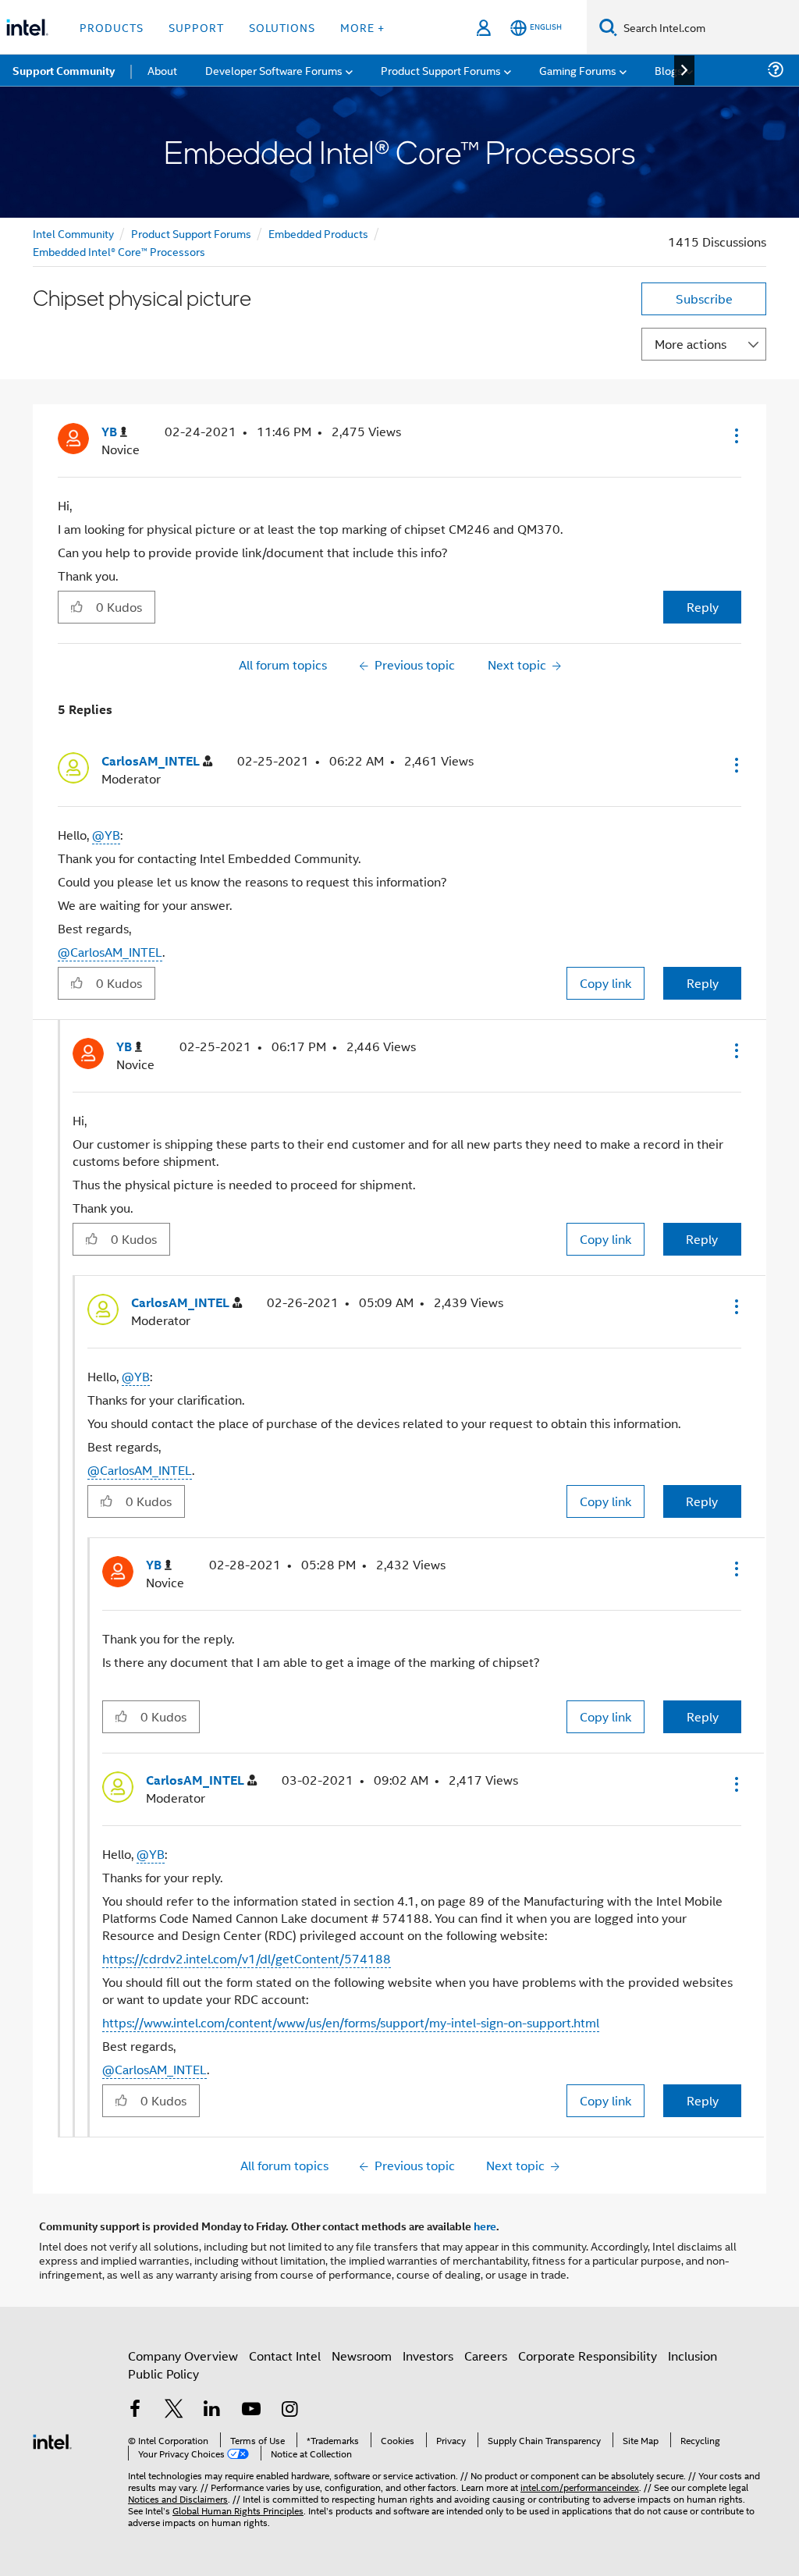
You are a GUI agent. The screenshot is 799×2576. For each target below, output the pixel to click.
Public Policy (163, 2373)
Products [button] (112, 27)
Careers (486, 2356)
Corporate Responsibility (588, 2356)
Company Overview (183, 2356)
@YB (106, 835)
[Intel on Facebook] (135, 2410)
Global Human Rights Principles (238, 2510)
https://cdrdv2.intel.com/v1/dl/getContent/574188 (247, 1958)
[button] (735, 435)
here (485, 2226)
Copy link (605, 983)
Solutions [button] (282, 27)
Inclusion (692, 2356)
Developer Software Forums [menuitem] (274, 70)
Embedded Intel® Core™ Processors (119, 251)
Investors (428, 2356)
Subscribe (704, 298)
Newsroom (362, 2356)
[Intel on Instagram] (289, 2410)
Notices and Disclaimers (178, 2498)
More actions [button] (691, 344)
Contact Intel (285, 2356)
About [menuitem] (162, 70)
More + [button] (362, 27)
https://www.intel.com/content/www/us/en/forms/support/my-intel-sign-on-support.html (351, 2022)
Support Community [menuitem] (64, 70)
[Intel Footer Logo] (52, 2440)
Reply (703, 607)
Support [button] (196, 27)
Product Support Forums (191, 233)
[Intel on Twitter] (174, 2410)
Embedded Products (318, 233)
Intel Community (73, 233)
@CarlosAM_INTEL (110, 952)
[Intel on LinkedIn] (212, 2410)
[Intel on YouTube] (251, 2410)
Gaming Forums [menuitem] (578, 70)
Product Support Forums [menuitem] (441, 70)
